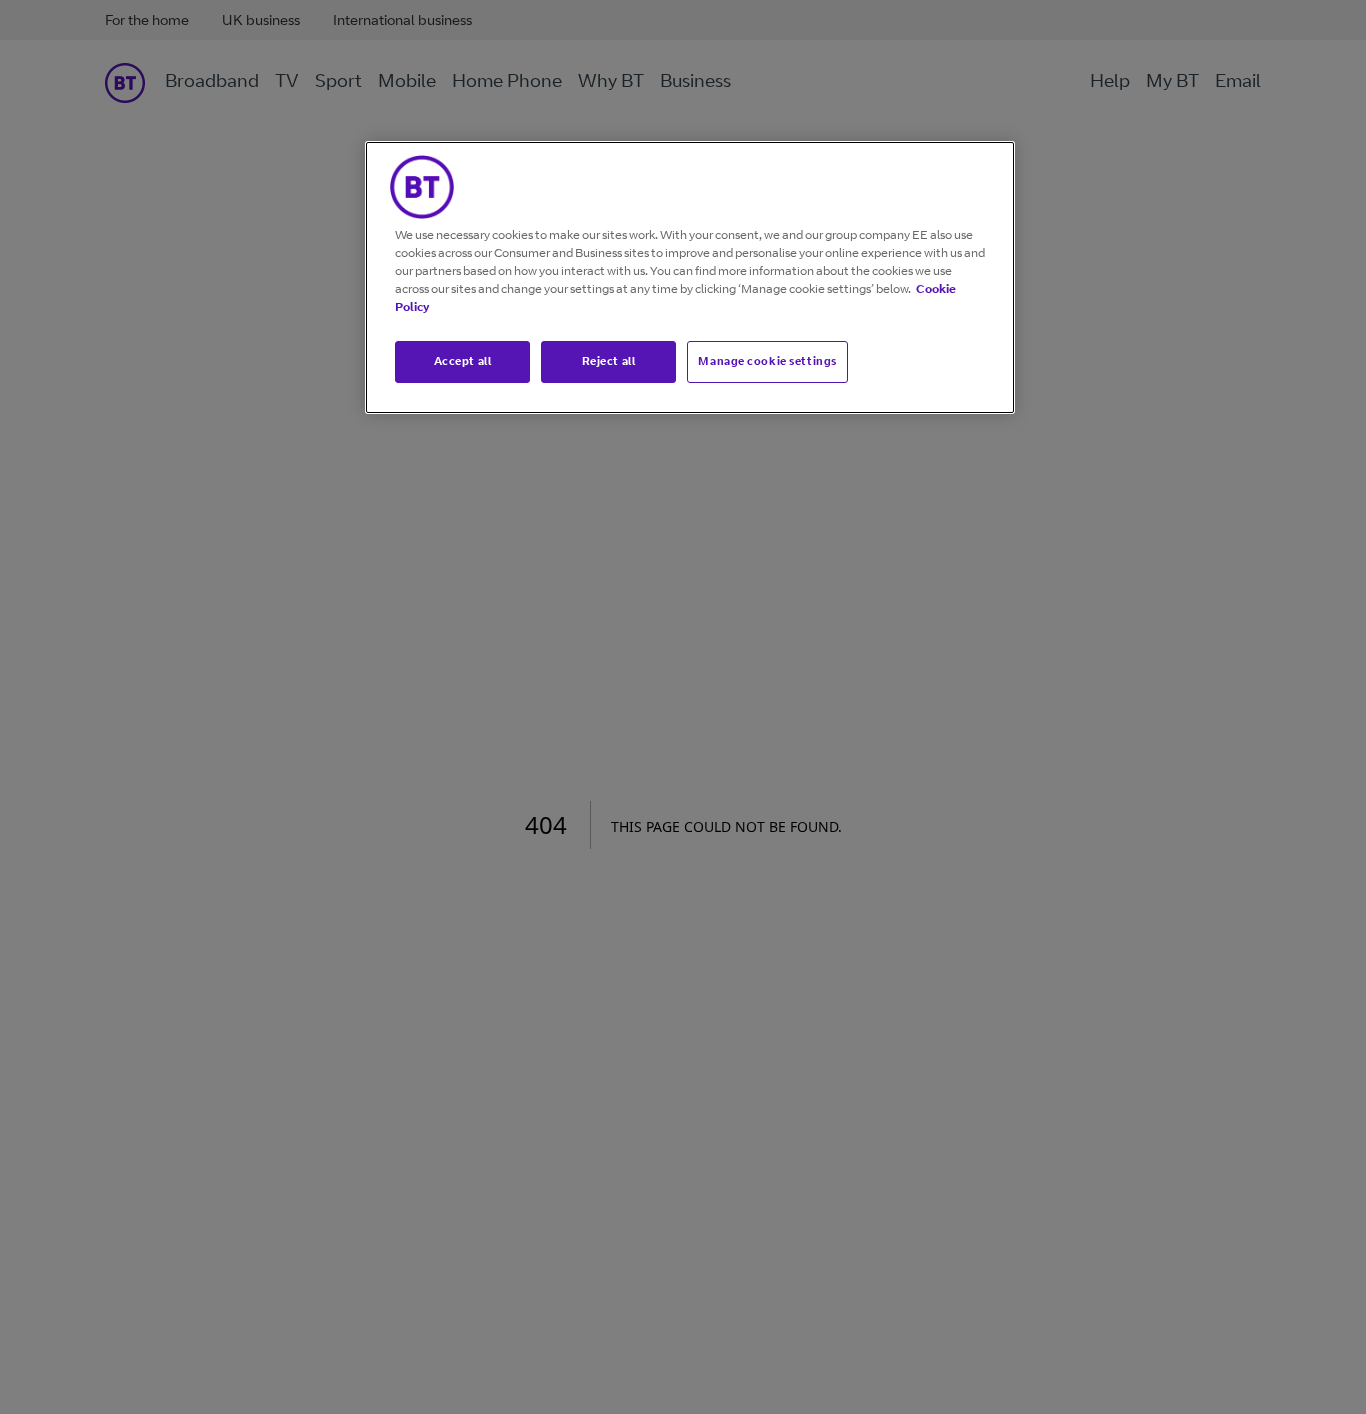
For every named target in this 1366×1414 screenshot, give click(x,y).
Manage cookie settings (767, 361)
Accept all (463, 361)
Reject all (609, 361)
